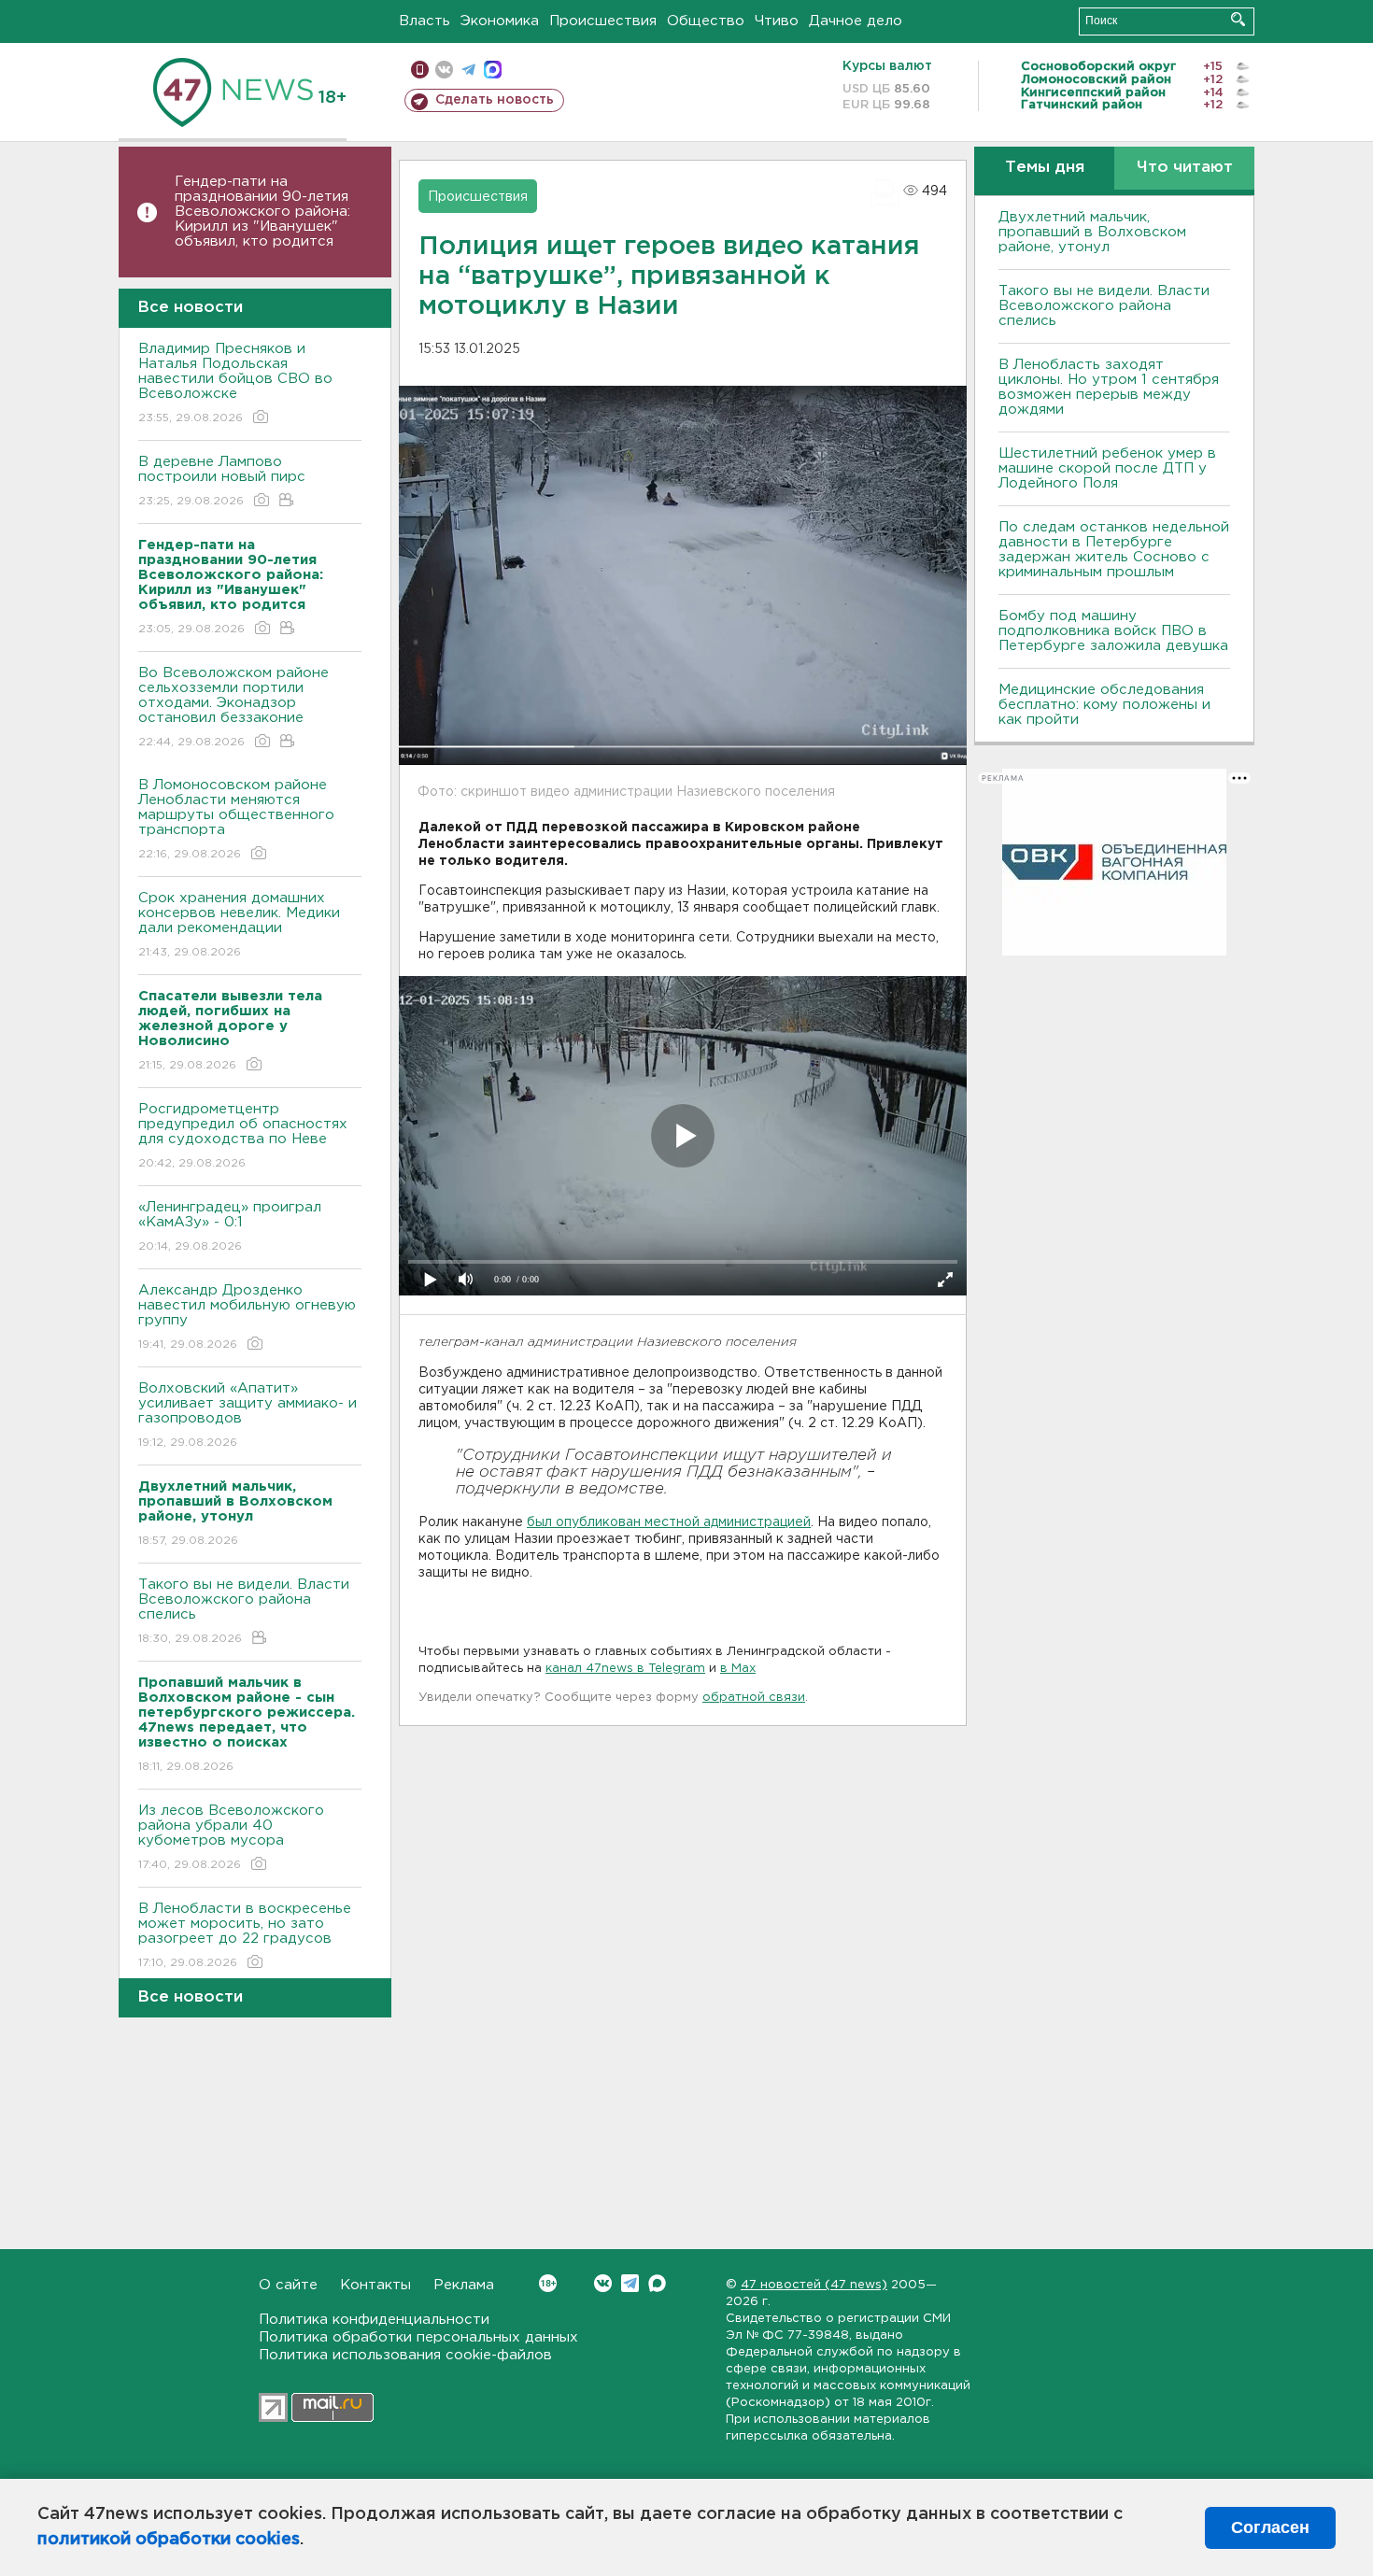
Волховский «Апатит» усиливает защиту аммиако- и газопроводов (248, 1415)
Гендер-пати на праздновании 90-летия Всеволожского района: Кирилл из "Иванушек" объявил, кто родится (262, 212)
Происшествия (603, 21)
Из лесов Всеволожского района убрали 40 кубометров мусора (231, 1837)
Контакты (375, 2285)
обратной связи (754, 1698)
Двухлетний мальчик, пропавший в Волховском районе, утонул (1092, 232)
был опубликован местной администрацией (669, 1522)
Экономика (500, 21)
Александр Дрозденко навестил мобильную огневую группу (247, 1317)
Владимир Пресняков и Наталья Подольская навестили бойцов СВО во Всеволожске (235, 383)
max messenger (493, 70)
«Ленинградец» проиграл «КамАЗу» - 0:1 (230, 1226)
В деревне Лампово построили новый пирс (222, 481)
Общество (706, 21)
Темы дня (1045, 168)
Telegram (630, 2283)
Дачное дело (856, 21)
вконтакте (444, 70)
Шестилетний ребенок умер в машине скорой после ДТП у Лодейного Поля (1107, 468)
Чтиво (777, 21)
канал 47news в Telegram (625, 1669)
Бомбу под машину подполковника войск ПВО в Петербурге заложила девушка (1113, 631)
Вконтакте (603, 2283)
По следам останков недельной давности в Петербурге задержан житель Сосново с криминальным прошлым (1114, 550)
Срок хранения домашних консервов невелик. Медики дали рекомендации (239, 925)
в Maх (738, 1669)
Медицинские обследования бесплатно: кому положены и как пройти (1104, 705)
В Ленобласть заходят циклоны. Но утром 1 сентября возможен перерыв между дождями (1109, 387)
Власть (425, 21)
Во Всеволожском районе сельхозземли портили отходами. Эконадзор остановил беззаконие (234, 707)
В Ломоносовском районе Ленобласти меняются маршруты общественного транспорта (236, 819)
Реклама (464, 2285)
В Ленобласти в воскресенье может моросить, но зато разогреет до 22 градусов (245, 1935)
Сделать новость (495, 100)
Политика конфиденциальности (374, 2320)
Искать (1238, 19)
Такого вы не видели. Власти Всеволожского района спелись (244, 1611)
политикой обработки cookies (169, 2540)
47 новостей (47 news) (814, 2285)
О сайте (288, 2285)
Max (657, 2283)
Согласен (1270, 2527)
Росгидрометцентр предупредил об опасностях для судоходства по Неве (243, 1136)
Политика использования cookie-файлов (405, 2355)
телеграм (468, 70)
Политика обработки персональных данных (418, 2337)
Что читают (1185, 168)
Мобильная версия (420, 70)
